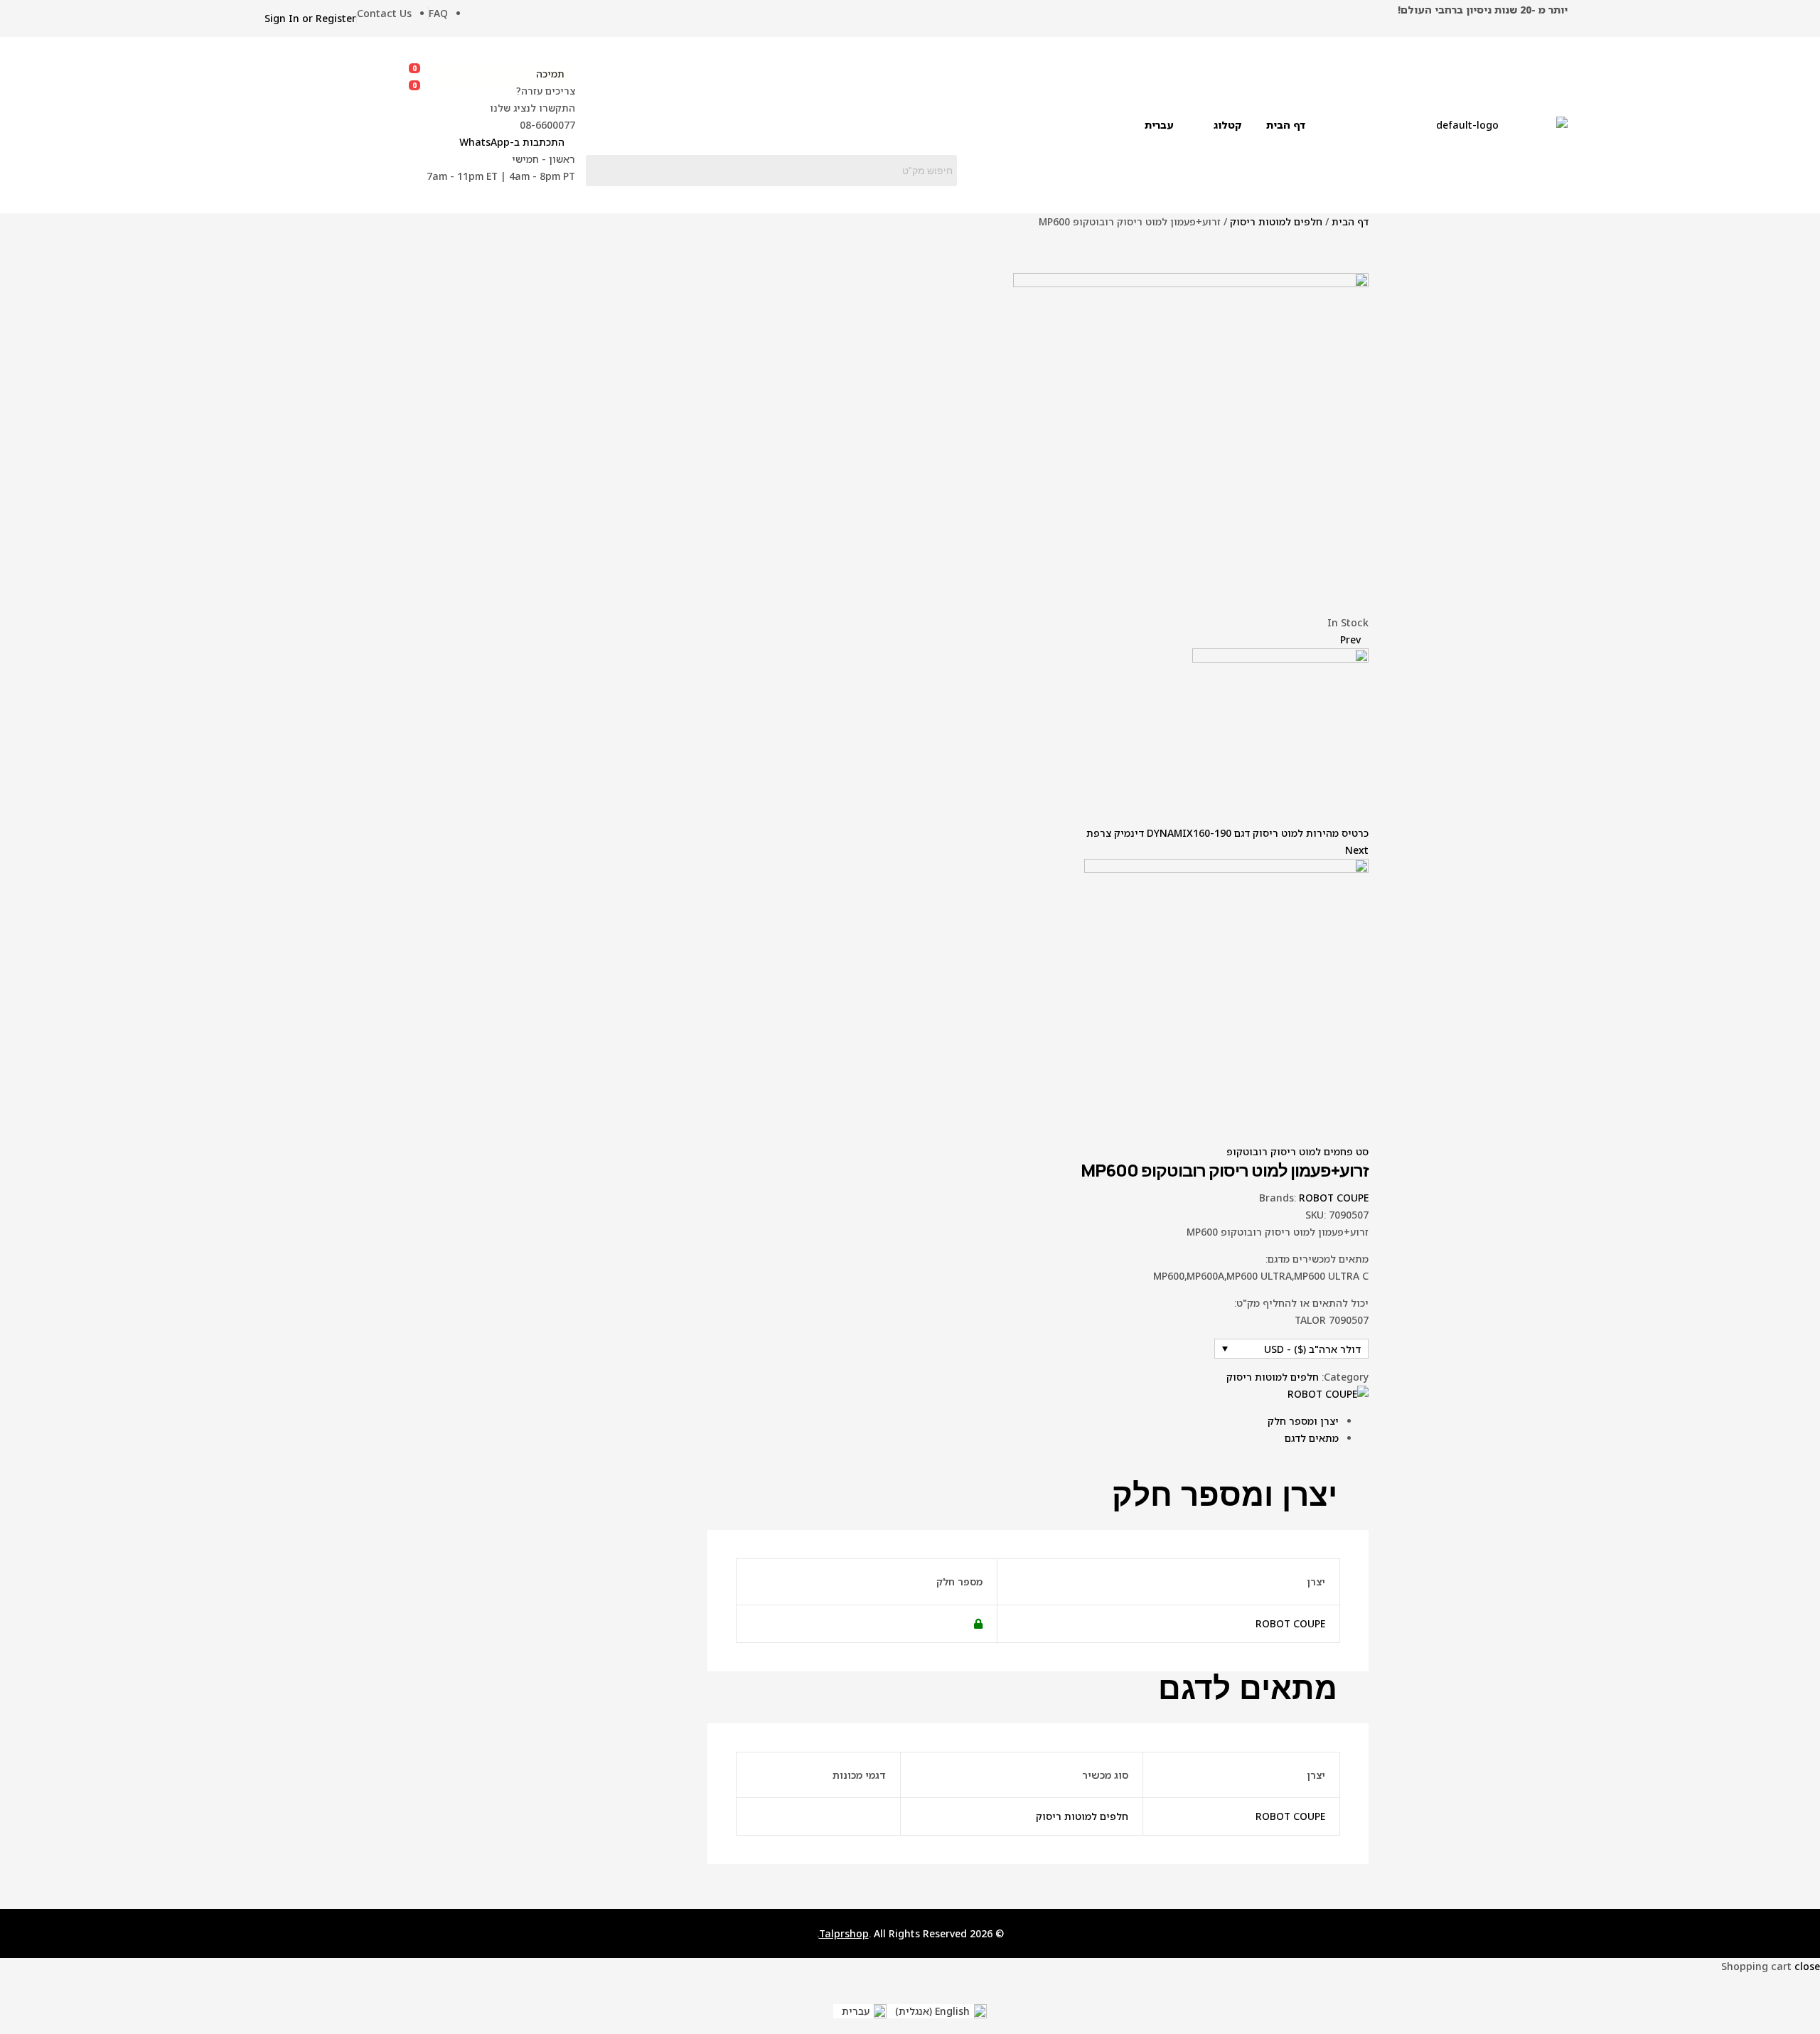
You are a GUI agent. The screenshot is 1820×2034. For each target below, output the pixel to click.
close (1807, 1966)
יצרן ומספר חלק (1303, 1421)
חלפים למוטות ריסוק (1276, 221)
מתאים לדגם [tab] (1248, 1688)
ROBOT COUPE (1334, 1198)
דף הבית (1350, 221)
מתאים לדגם (1312, 1438)
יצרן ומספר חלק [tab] (1225, 1495)
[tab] (1023, 1421)
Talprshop (844, 1933)
